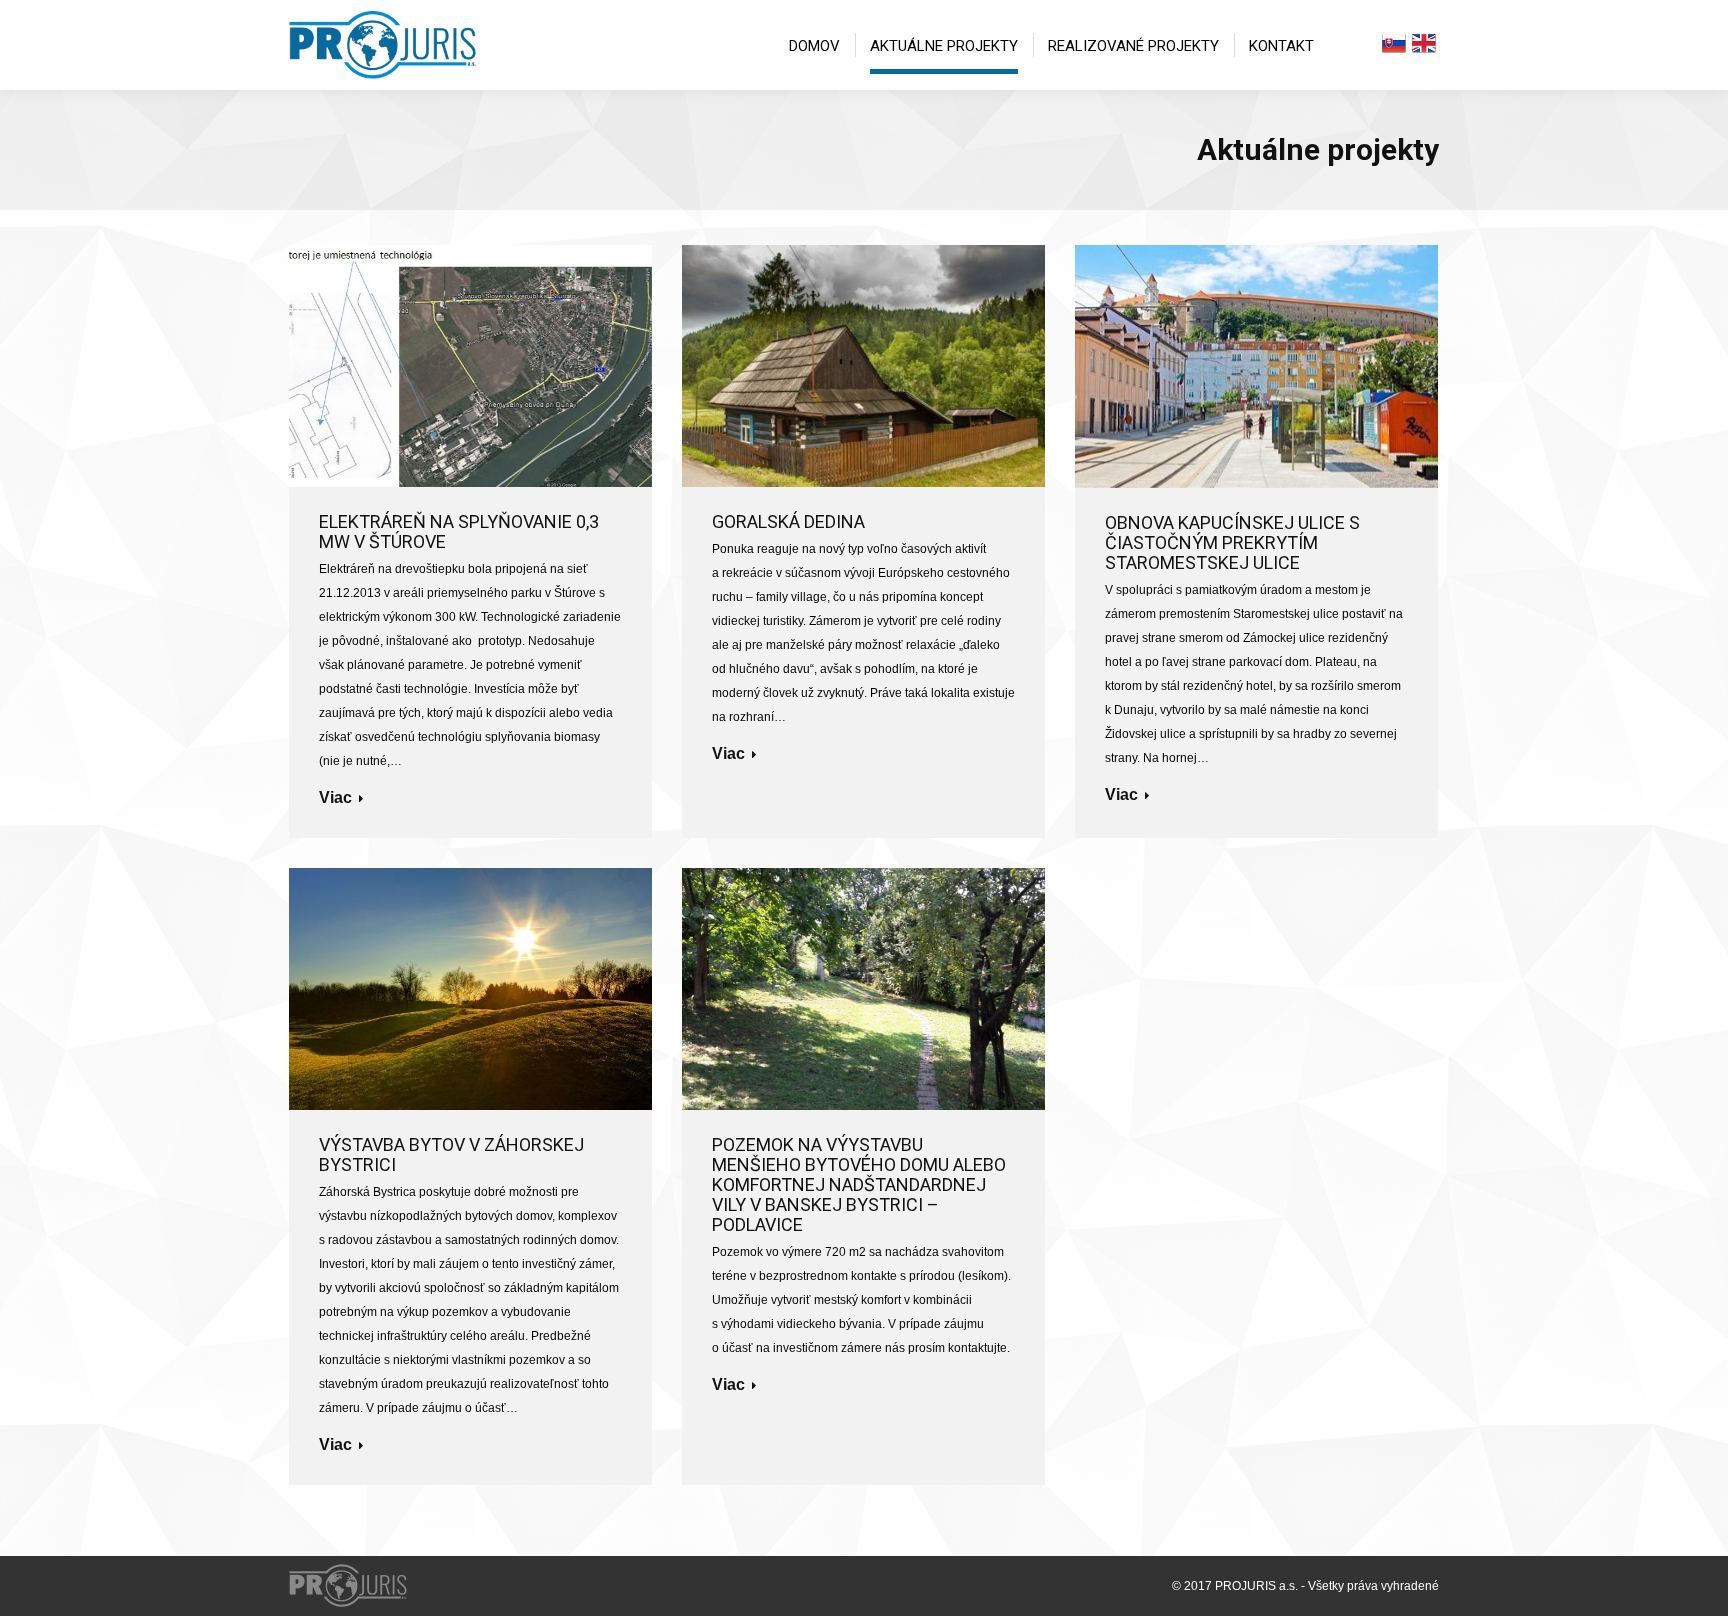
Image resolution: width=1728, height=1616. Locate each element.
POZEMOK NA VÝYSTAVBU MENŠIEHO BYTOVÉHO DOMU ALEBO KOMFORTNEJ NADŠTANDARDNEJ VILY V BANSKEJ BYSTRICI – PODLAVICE (859, 1185)
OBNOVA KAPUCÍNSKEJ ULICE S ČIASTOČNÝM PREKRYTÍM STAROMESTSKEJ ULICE (1232, 543)
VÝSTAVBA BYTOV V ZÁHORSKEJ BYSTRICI (451, 1155)
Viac (335, 797)
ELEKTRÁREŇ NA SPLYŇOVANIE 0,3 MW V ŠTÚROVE (459, 532)
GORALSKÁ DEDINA (788, 522)
